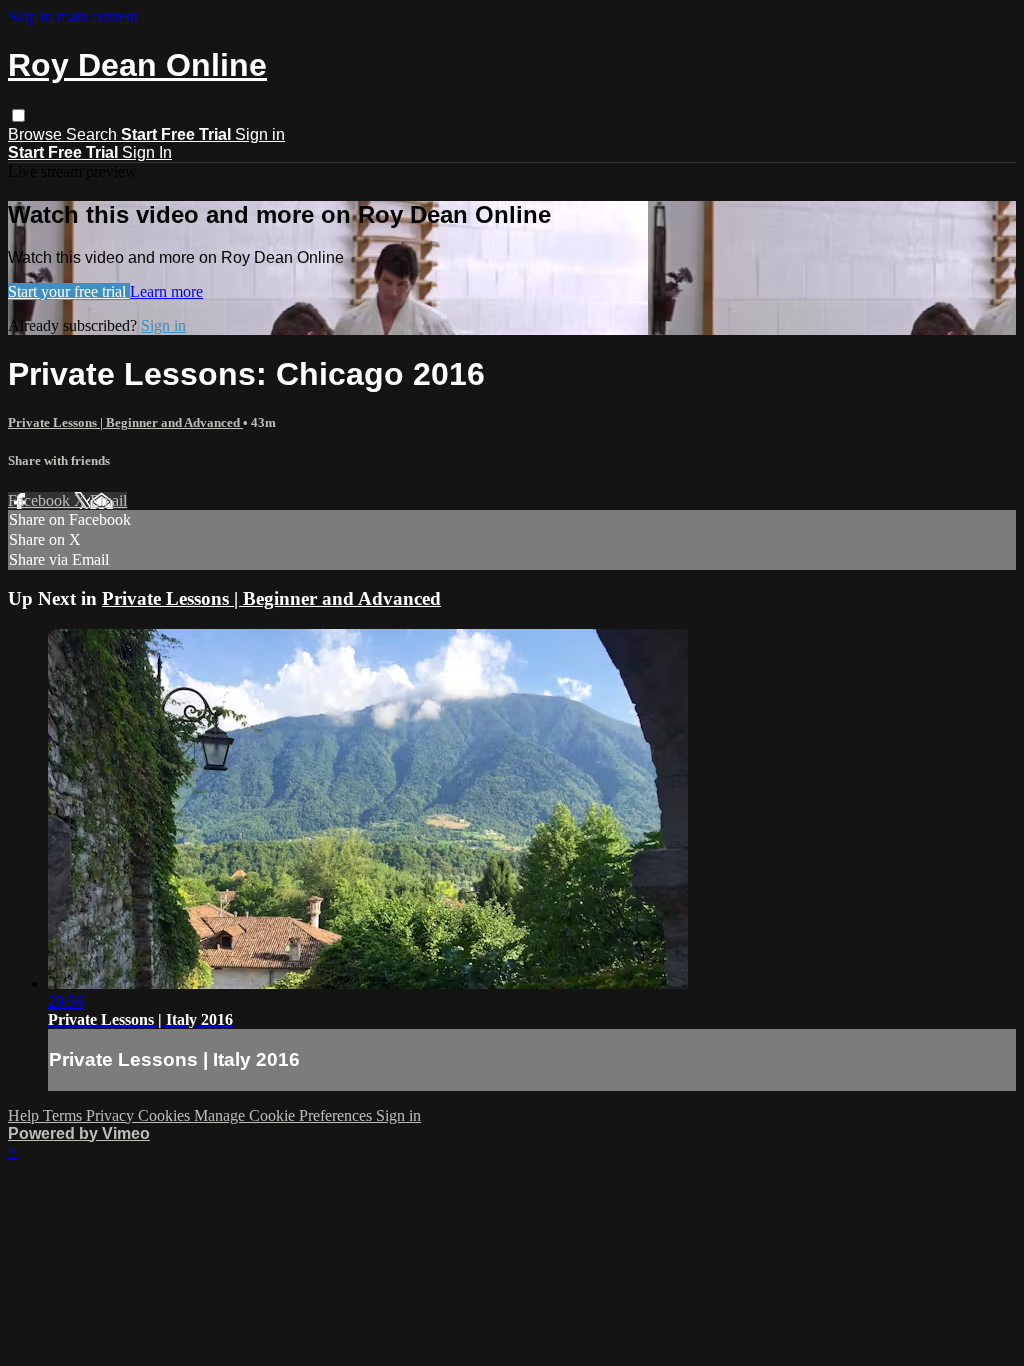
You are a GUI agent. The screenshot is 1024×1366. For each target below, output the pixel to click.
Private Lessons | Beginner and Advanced (125, 422)
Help (25, 1115)
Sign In (147, 152)
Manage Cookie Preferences (285, 1115)
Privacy (112, 1115)
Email (108, 500)
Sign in (260, 134)
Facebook (41, 500)
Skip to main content (73, 16)
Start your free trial (69, 291)
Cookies (166, 1115)
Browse (37, 134)
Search (93, 134)
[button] (18, 115)
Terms (64, 1115)
